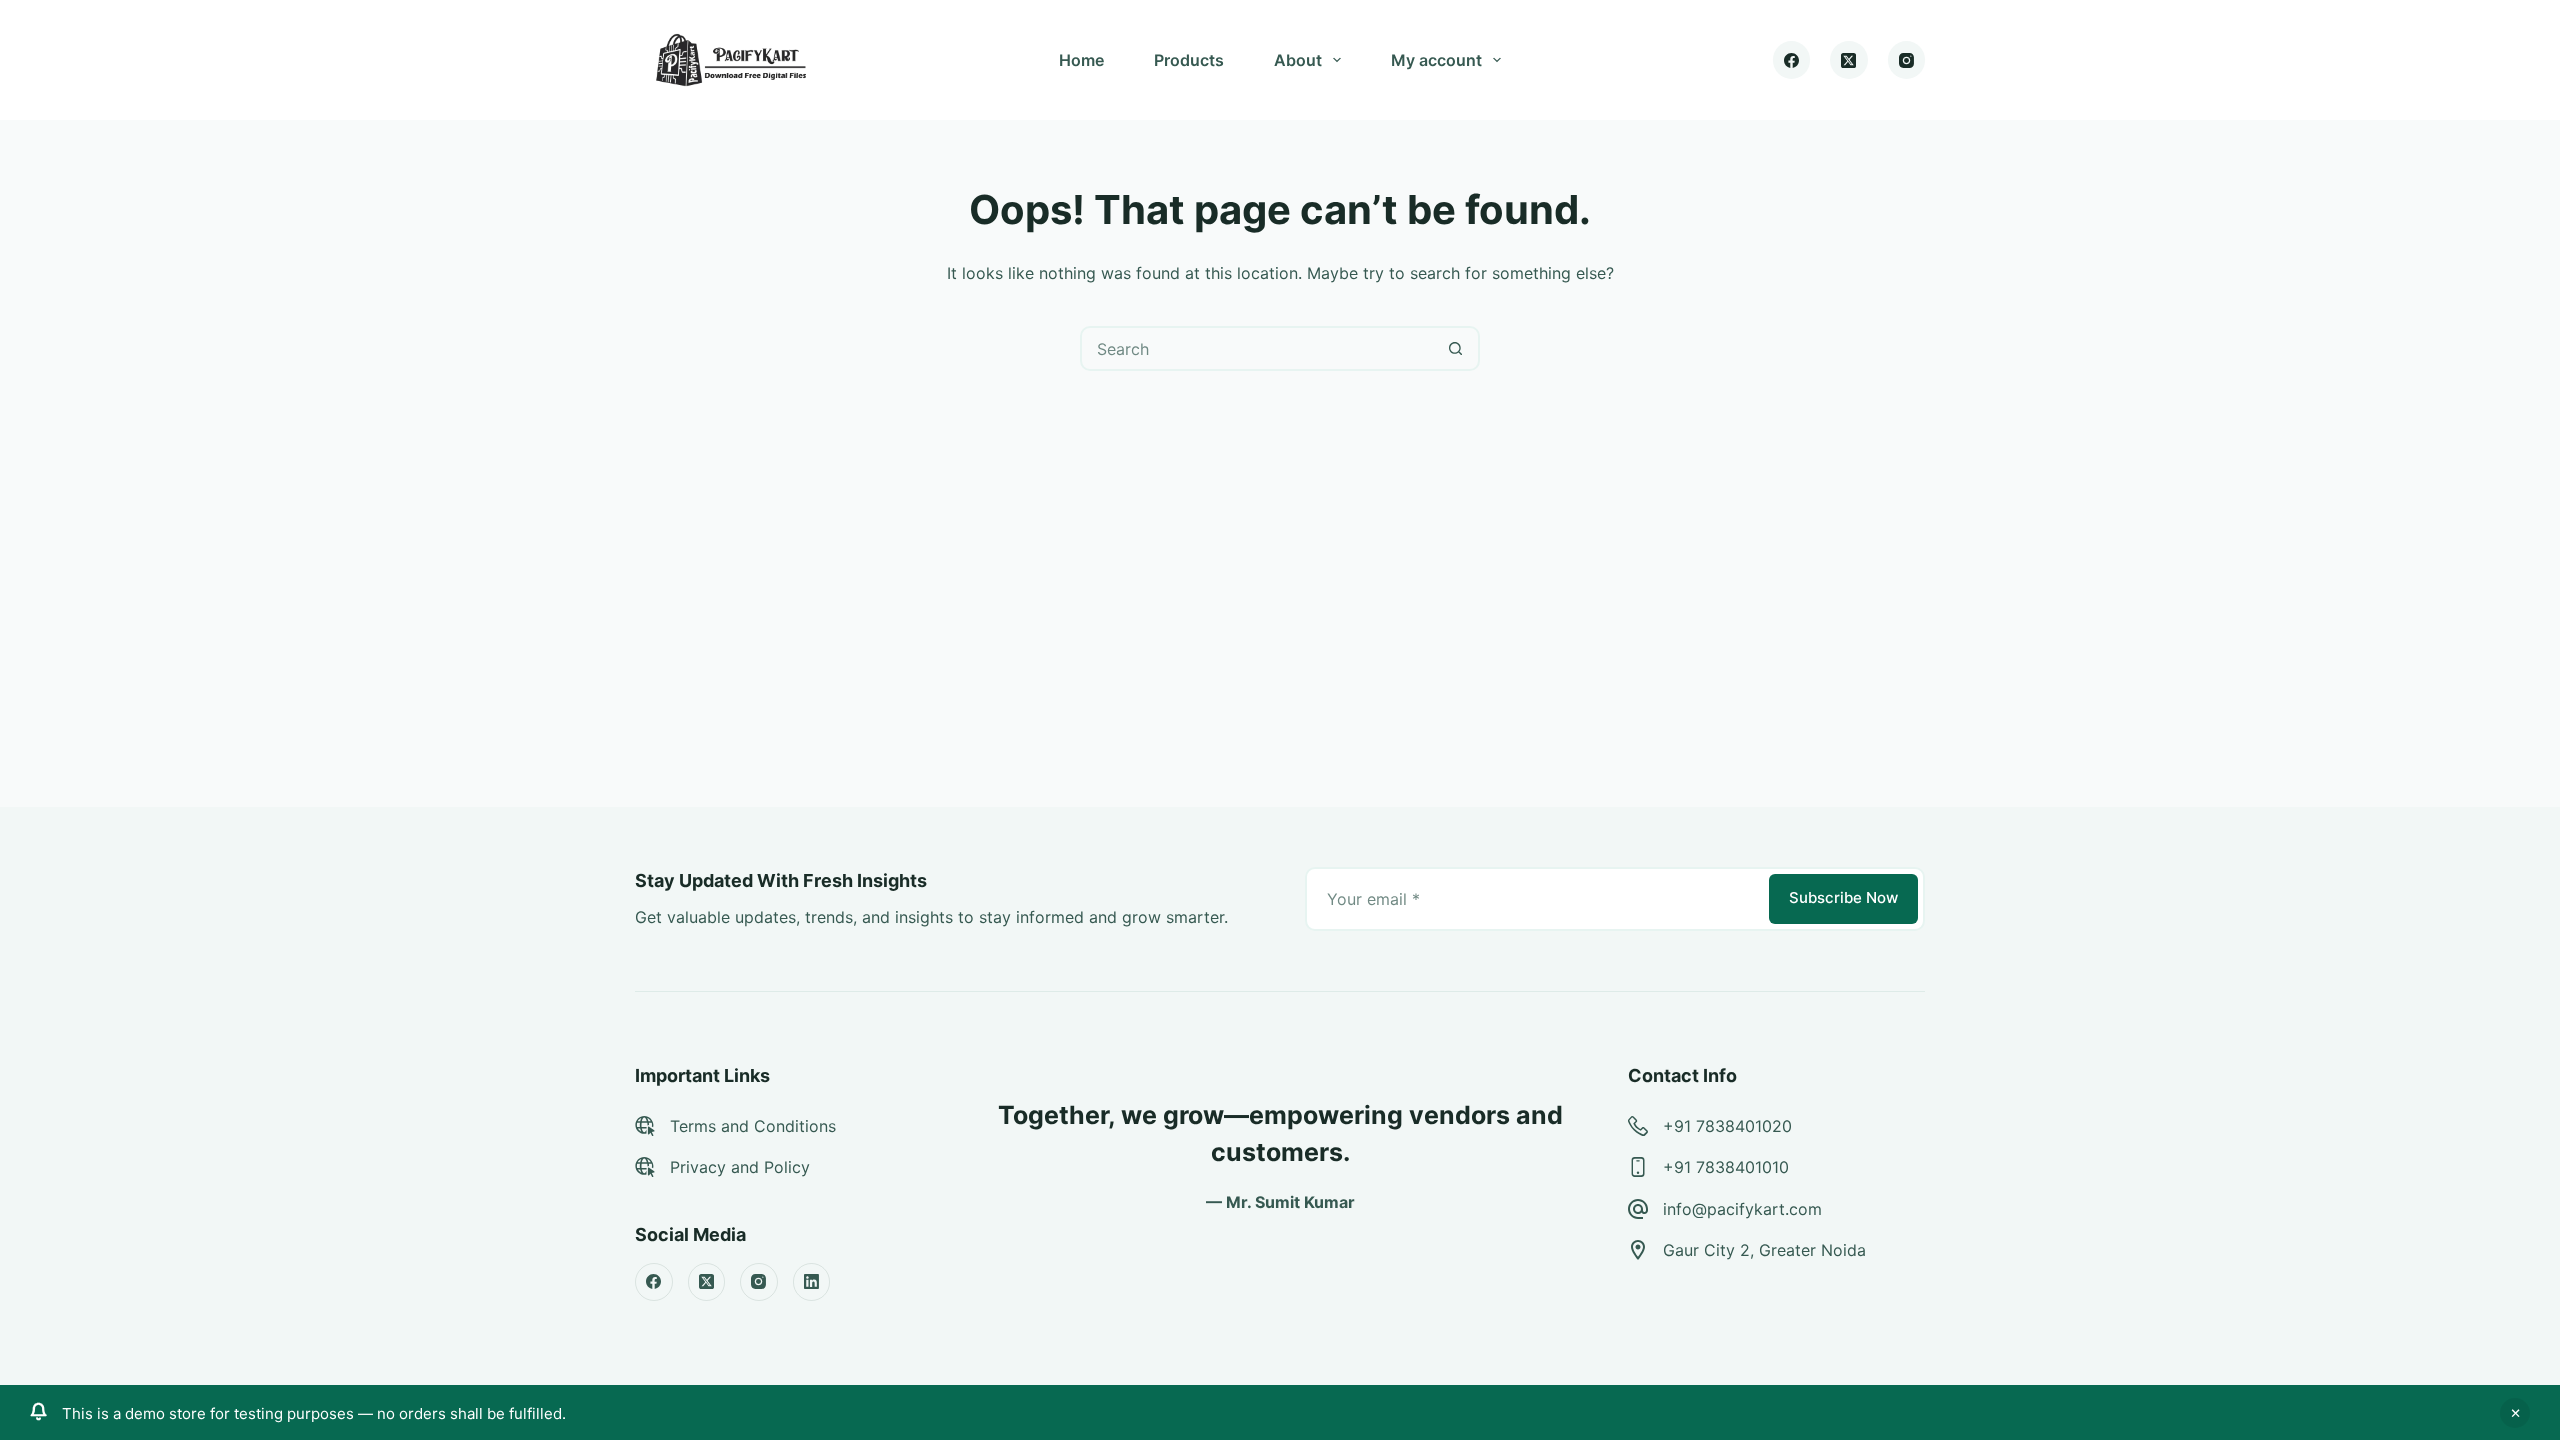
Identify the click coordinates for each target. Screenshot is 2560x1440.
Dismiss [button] (2515, 1413)
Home (1081, 60)
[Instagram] (1907, 60)
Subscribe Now (1843, 897)
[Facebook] (1792, 60)
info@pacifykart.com (1742, 1209)
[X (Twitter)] (1849, 60)
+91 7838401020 (1727, 1126)
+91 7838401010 (1726, 1167)
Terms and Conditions (753, 1126)
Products (1189, 60)
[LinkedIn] (812, 1282)
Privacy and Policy (740, 1167)
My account (1436, 60)
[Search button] (1455, 348)
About (1298, 60)
